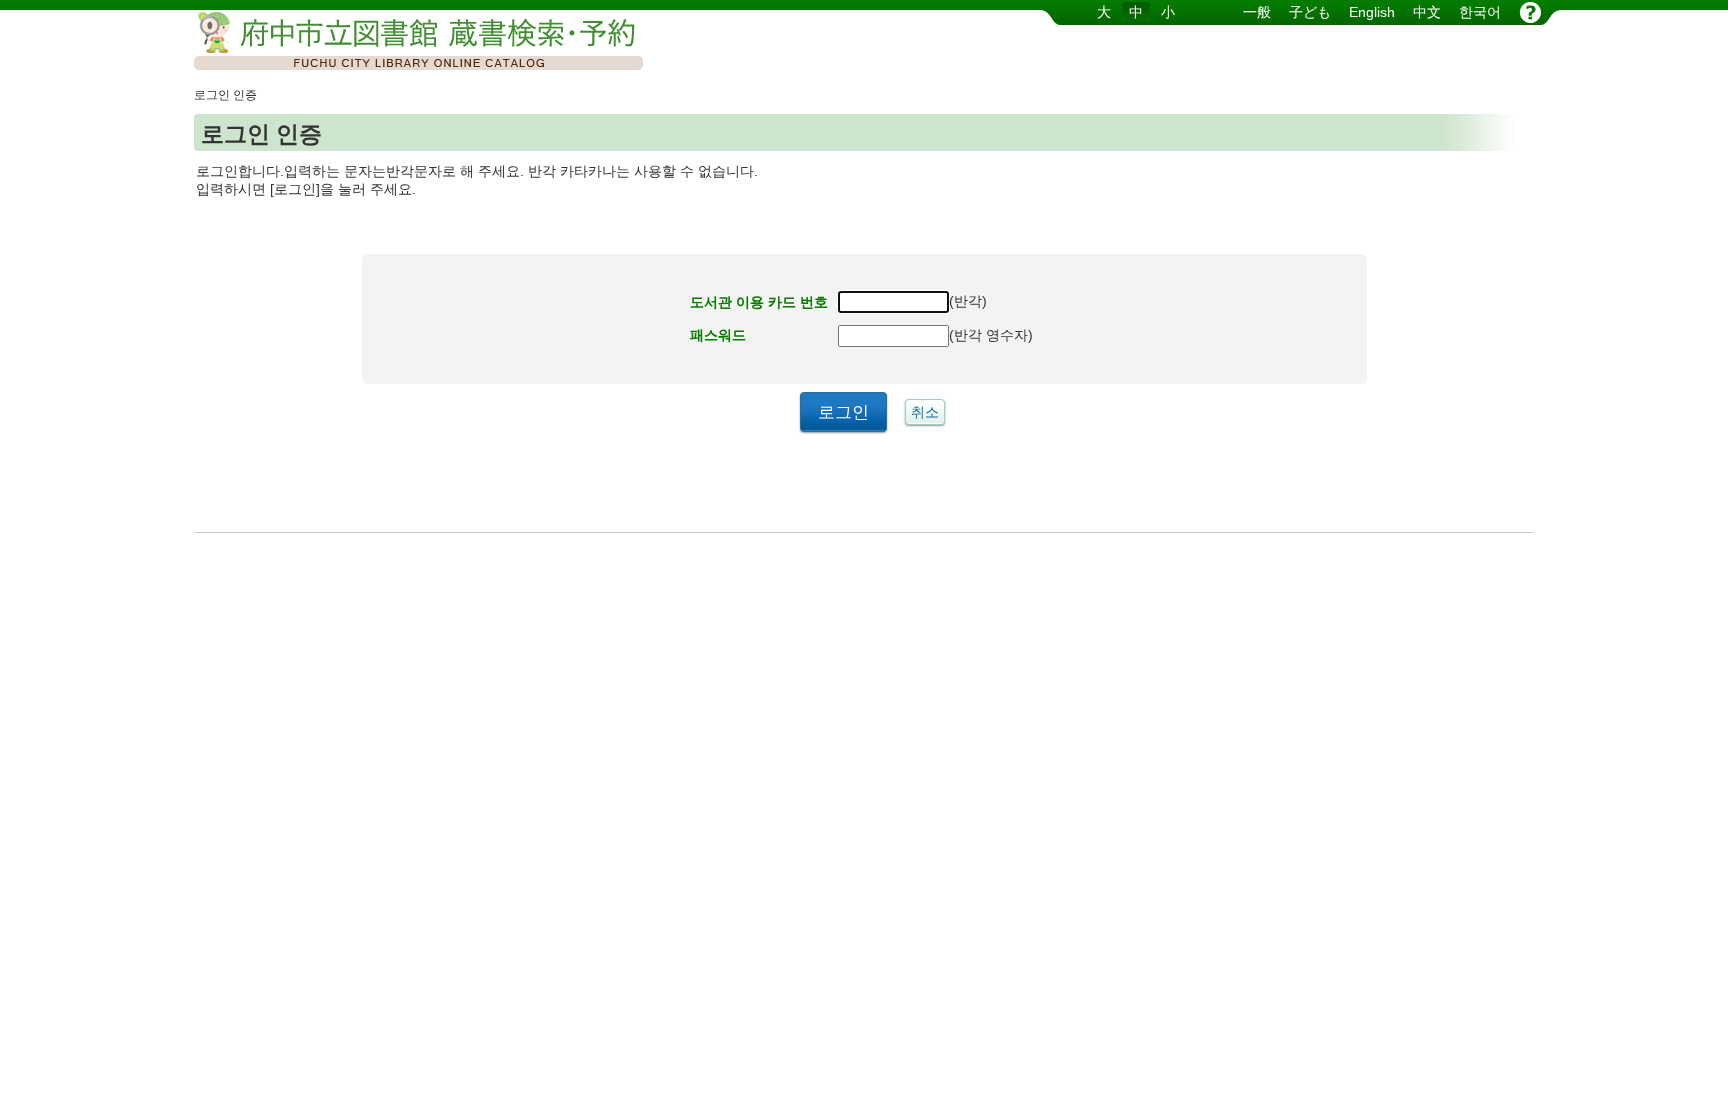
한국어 (1480, 12)
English (1372, 12)
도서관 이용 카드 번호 (759, 302)
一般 (1257, 12)
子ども (1310, 12)
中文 (1427, 12)
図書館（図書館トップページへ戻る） (404, 42)
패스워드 (718, 335)
